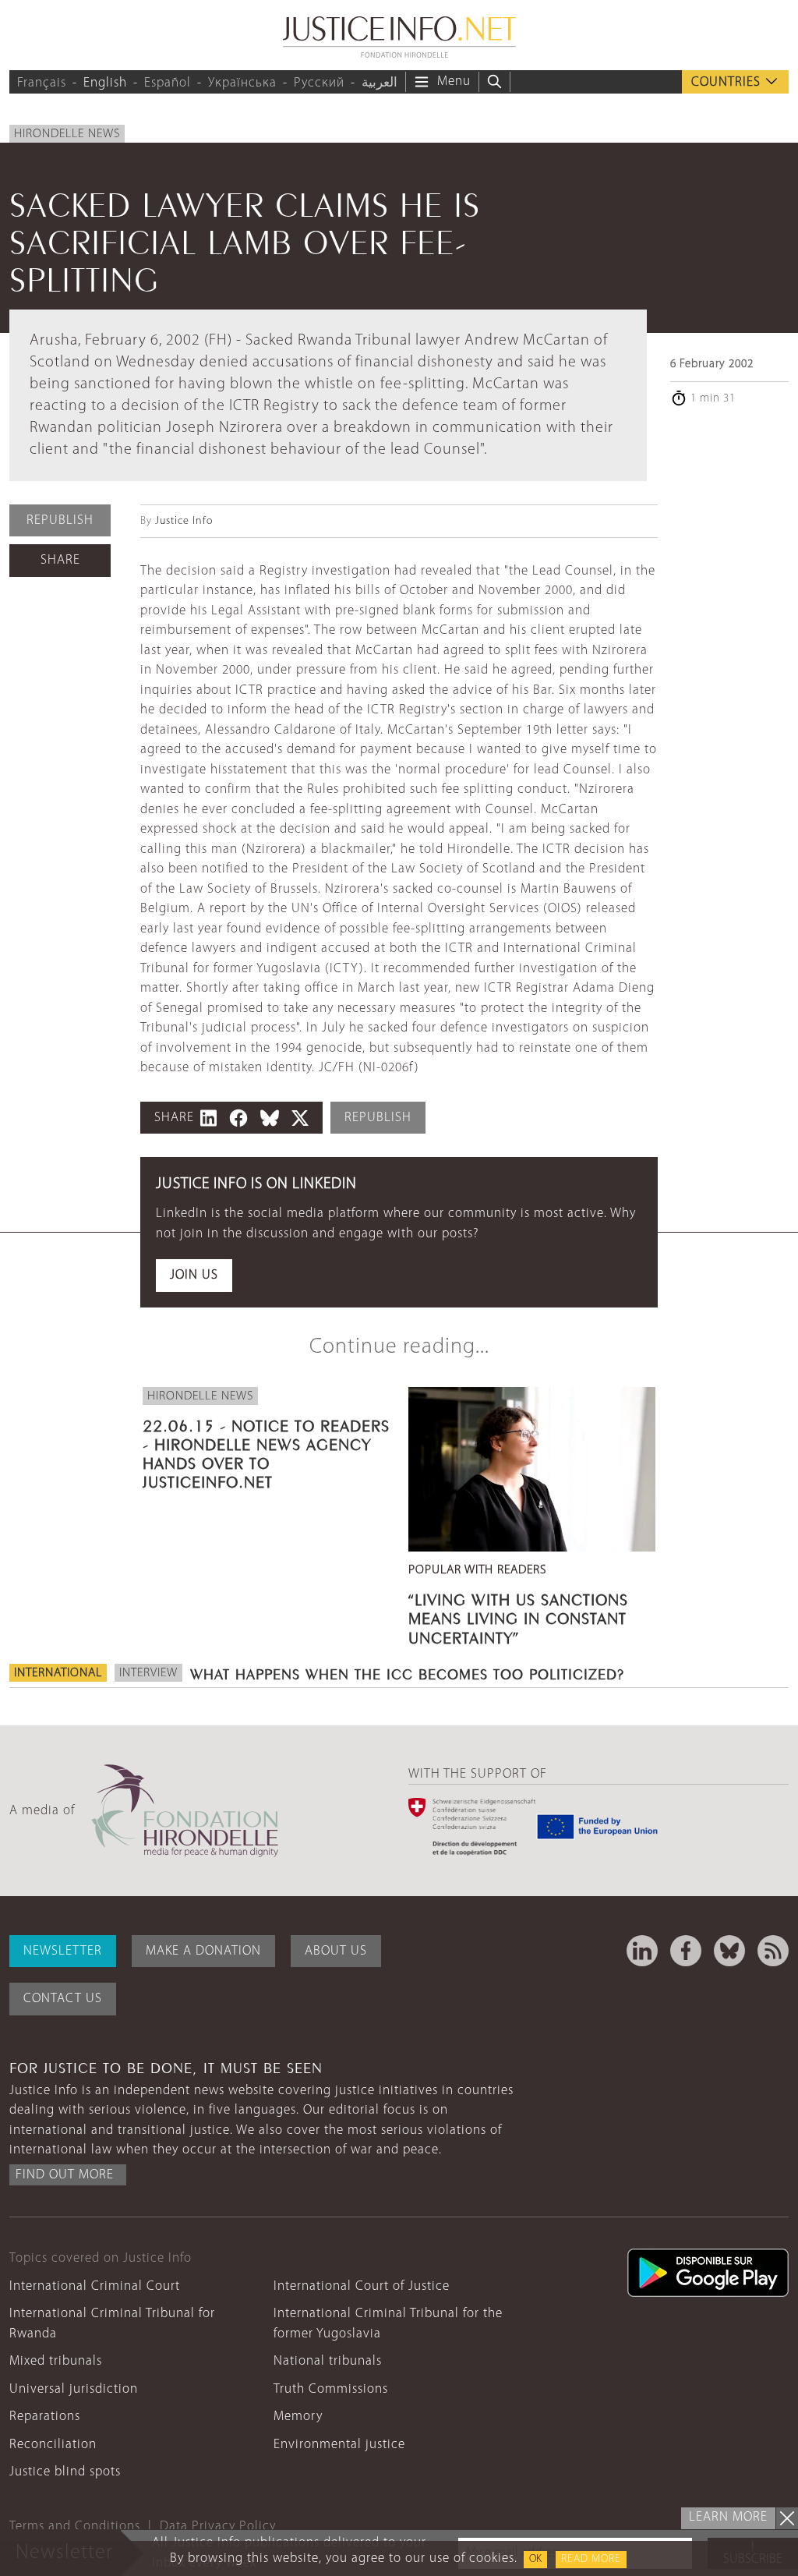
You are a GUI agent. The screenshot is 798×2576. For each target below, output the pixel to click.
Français (42, 83)
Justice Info (184, 521)
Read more (591, 2559)
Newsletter (63, 1951)
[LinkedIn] (642, 1951)
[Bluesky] (729, 1951)
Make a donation (203, 1951)
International (58, 1673)
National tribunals (328, 2361)
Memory (298, 2417)
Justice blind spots (65, 2472)
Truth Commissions (331, 2389)
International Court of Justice (362, 2286)
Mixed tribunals (56, 2361)
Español (168, 83)
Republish (60, 520)
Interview (148, 1673)
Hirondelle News (67, 134)
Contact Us (63, 1999)
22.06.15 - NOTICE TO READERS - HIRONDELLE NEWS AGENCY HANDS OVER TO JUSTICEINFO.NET (266, 1452)
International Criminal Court (95, 2286)
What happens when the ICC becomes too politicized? (407, 1672)
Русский (319, 83)
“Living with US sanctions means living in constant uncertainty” (518, 1616)
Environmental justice (339, 2445)
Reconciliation (53, 2445)
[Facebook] (686, 1951)
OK (535, 2559)
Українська (242, 83)
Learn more (728, 2517)
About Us (336, 1951)
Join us (194, 1275)
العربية (380, 83)
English (105, 83)
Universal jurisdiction (74, 2389)
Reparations (45, 2417)
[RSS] (773, 1951)
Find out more (65, 2175)
